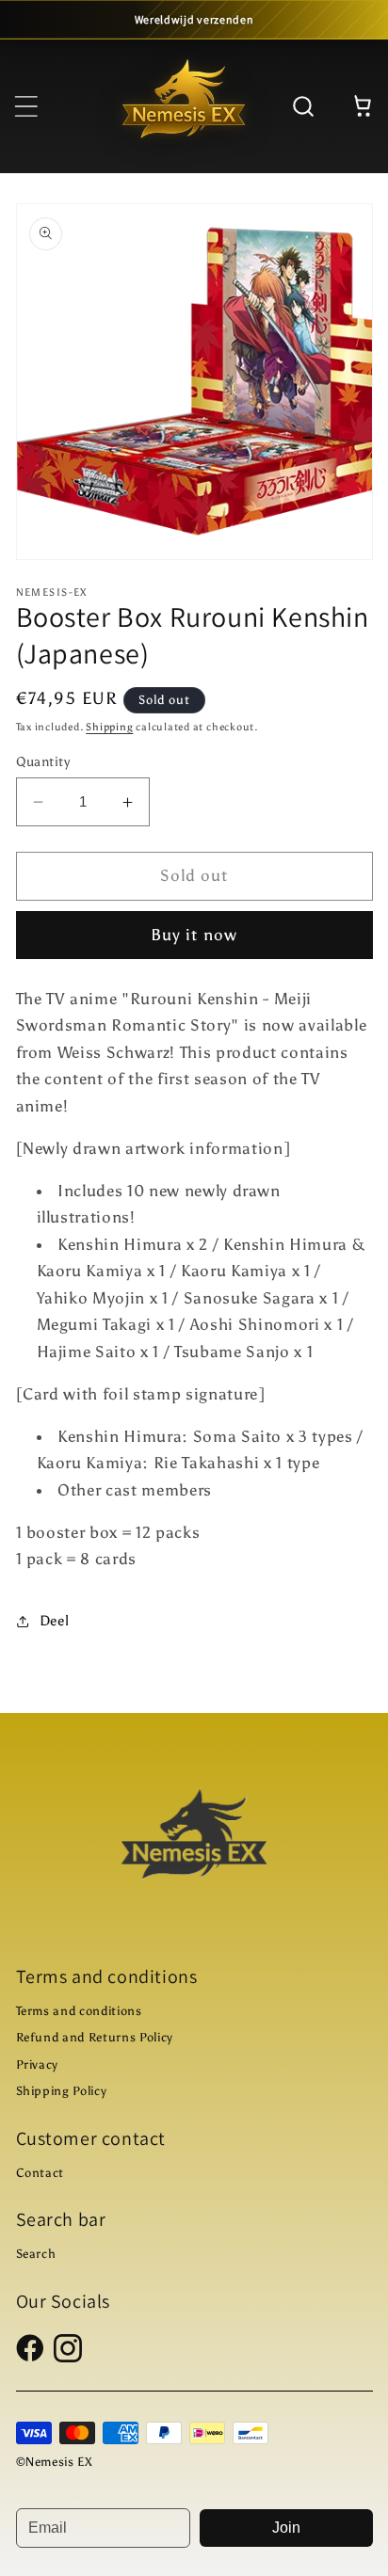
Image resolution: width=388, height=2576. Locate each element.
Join (286, 2528)
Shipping (109, 727)
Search (36, 2254)
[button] (25, 105)
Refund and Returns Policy (95, 2037)
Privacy (38, 2064)
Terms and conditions (79, 2011)
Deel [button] (55, 1620)
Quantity (43, 761)
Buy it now (194, 935)
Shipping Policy (62, 2091)
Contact (40, 2173)
